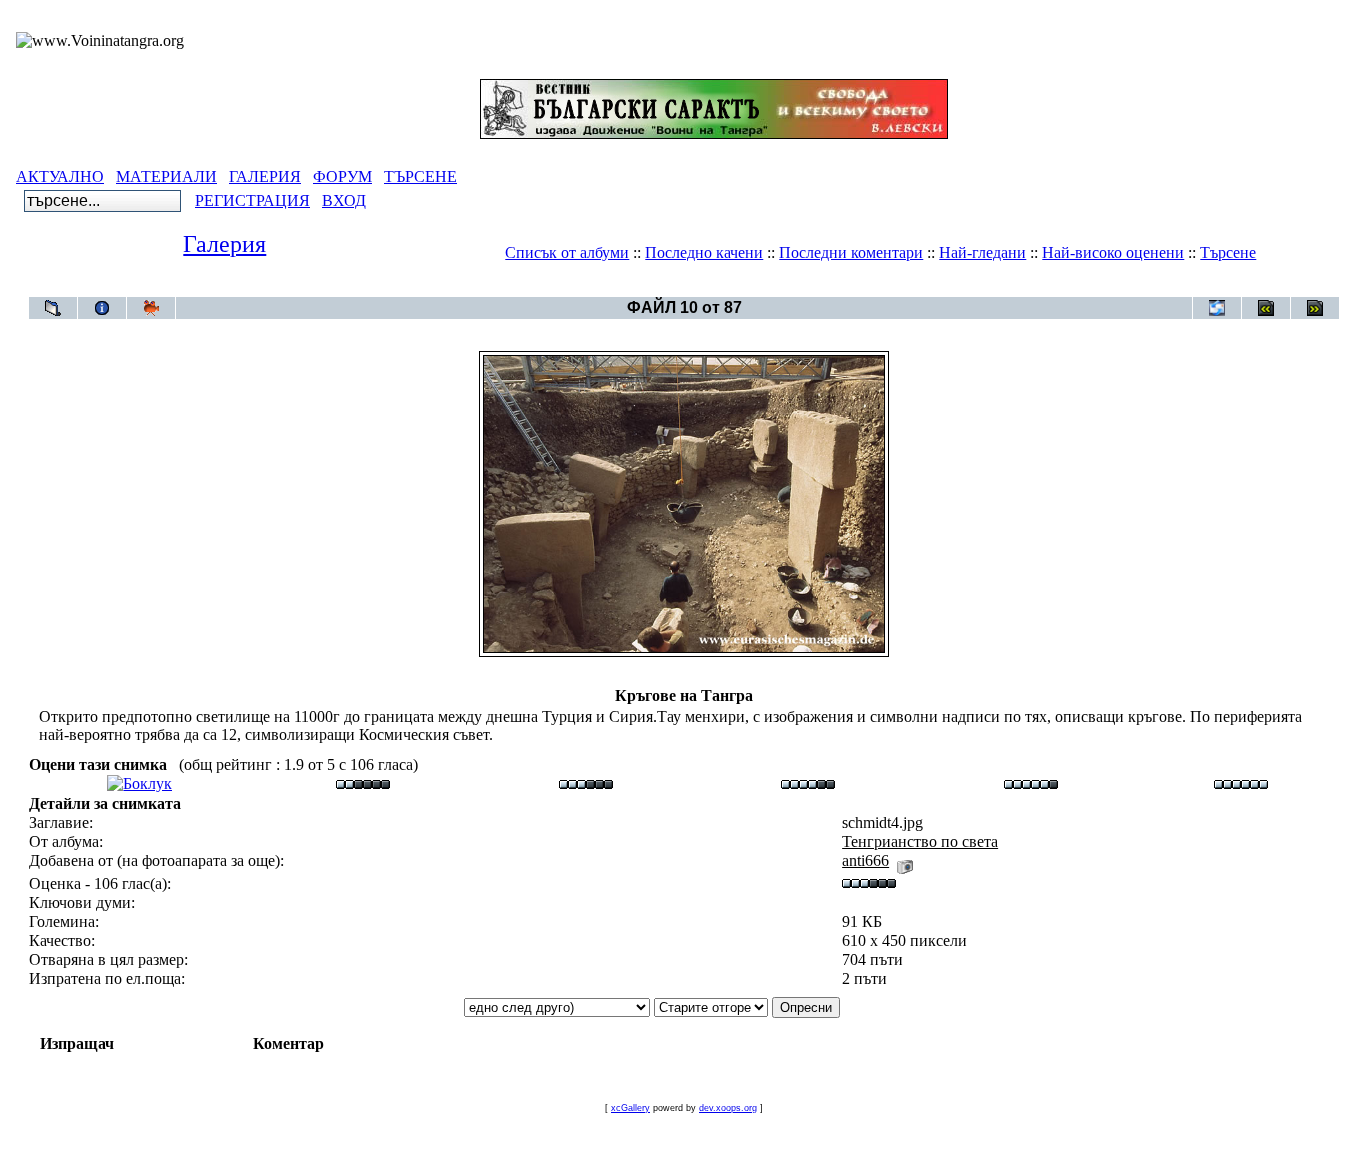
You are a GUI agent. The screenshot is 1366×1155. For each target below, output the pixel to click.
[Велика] (1241, 783)
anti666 (865, 860)
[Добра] (808, 783)
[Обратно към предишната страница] (53, 308)
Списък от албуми (567, 252)
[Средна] (586, 783)
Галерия (224, 244)
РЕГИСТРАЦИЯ (252, 200)
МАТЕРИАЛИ (166, 176)
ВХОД (344, 200)
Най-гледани (982, 252)
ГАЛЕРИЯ (265, 176)
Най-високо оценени (1113, 252)
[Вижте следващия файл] (1315, 308)
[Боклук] (139, 783)
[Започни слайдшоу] (151, 308)
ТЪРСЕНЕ (420, 176)
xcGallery (630, 1108)
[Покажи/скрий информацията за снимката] (102, 308)
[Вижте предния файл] (1266, 308)
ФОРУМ (342, 176)
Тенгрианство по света (721, 286)
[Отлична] (1031, 783)
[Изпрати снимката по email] (1217, 308)
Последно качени (704, 252)
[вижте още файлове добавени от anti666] (905, 860)
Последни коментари (851, 252)
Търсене (1228, 252)
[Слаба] (363, 783)
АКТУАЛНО (60, 176)
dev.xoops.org (728, 1108)
